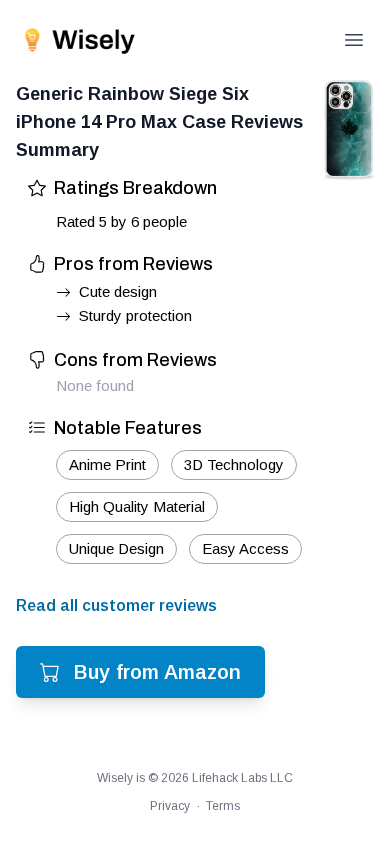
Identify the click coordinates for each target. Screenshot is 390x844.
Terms (223, 806)
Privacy (170, 806)
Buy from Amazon (157, 672)
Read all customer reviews (116, 605)
